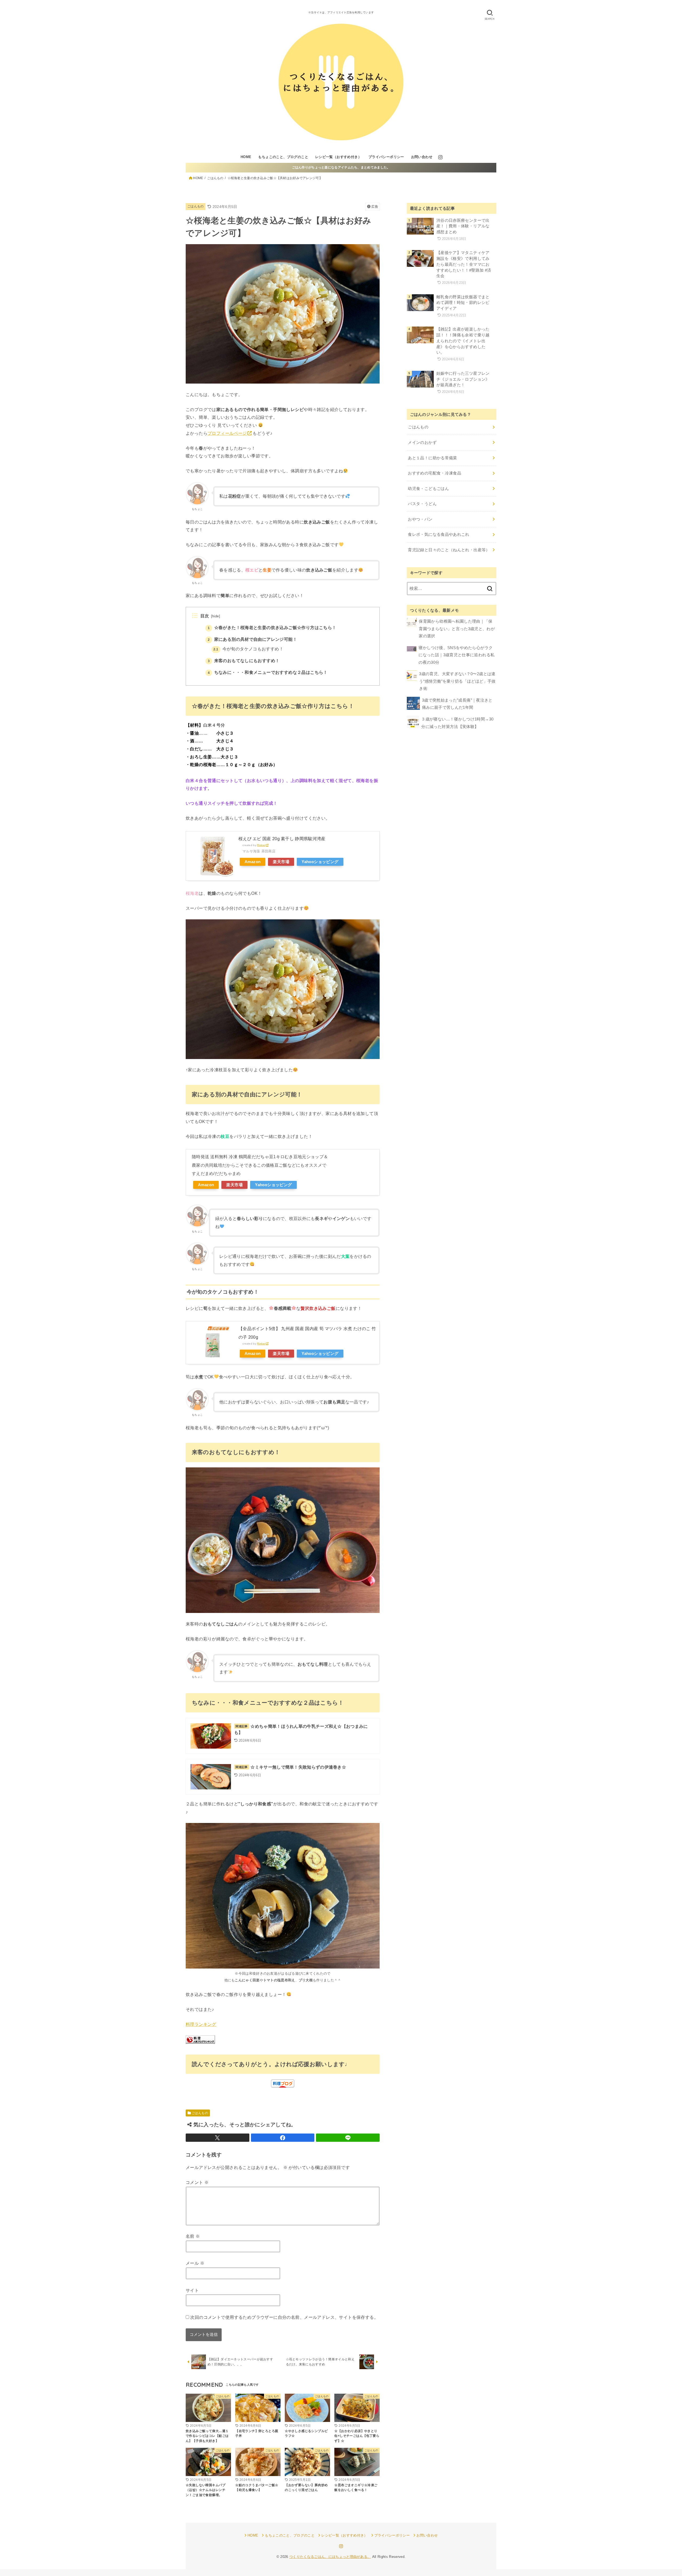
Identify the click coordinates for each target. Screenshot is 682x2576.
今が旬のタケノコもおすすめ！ (248, 649)
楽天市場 (281, 862)
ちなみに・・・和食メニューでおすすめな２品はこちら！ (268, 672)
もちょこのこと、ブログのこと (283, 157)
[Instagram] (440, 157)
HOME (246, 157)
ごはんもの (196, 206)
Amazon (253, 862)
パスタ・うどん (422, 504)
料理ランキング (201, 2024)
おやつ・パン (420, 519)
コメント (197, 2182)
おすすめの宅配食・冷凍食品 (435, 473)
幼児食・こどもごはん (428, 489)
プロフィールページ (227, 433)
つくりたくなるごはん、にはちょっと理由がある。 (330, 2557)
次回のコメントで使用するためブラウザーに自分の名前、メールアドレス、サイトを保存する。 (284, 2317)
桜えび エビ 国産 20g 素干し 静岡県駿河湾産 (282, 839)
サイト (192, 2290)
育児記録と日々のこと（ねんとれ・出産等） (449, 550)
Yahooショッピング (320, 862)
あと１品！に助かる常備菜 (432, 458)
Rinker (261, 845)
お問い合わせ (422, 157)
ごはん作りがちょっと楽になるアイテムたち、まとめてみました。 (341, 167)
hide (216, 616)
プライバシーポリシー (386, 157)
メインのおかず (422, 442)
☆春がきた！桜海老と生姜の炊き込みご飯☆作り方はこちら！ (272, 628)
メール (195, 2263)
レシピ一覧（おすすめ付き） (338, 157)
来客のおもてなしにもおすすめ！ (244, 661)
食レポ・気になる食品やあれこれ (439, 534)
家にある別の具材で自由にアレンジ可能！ (252, 639)
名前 (193, 2236)
